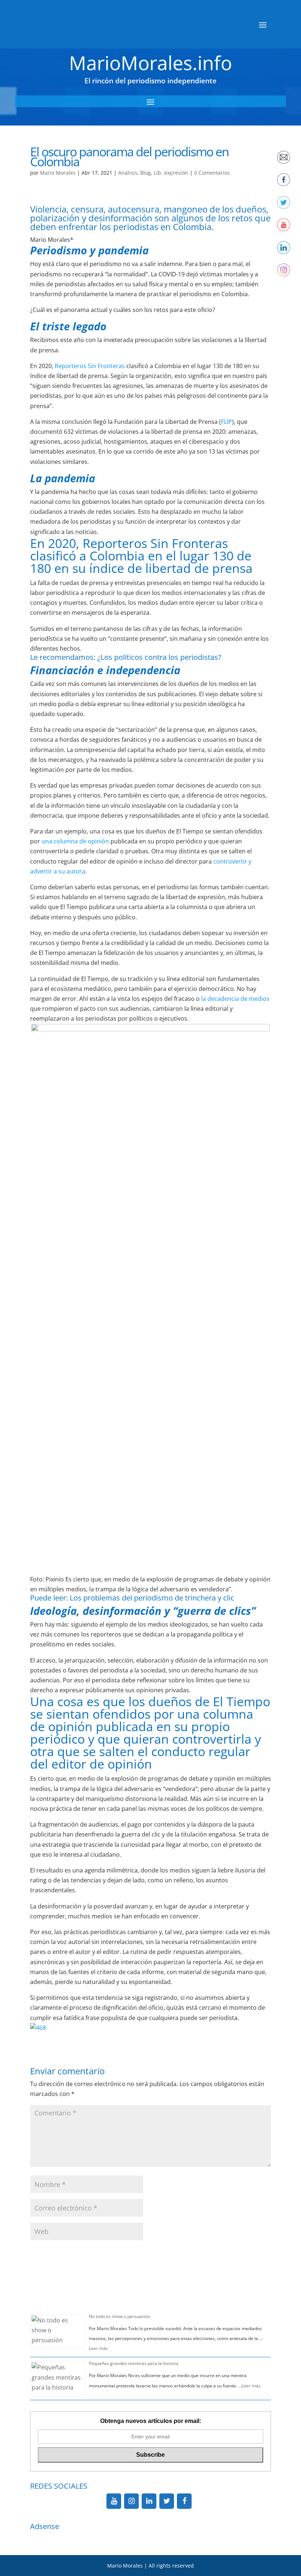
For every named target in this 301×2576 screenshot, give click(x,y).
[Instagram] (131, 2501)
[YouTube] (114, 2501)
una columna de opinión (75, 841)
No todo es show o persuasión (119, 2316)
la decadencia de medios (235, 999)
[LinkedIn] (149, 2501)
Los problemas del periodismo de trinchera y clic (152, 1598)
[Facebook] (184, 2501)
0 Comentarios (212, 173)
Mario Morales (58, 173)
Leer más (98, 2348)
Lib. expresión (171, 173)
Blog (146, 173)
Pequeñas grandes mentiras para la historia (134, 2363)
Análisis (128, 173)
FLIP (226, 422)
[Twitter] (167, 2501)
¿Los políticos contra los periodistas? (159, 657)
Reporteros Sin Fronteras (90, 366)
